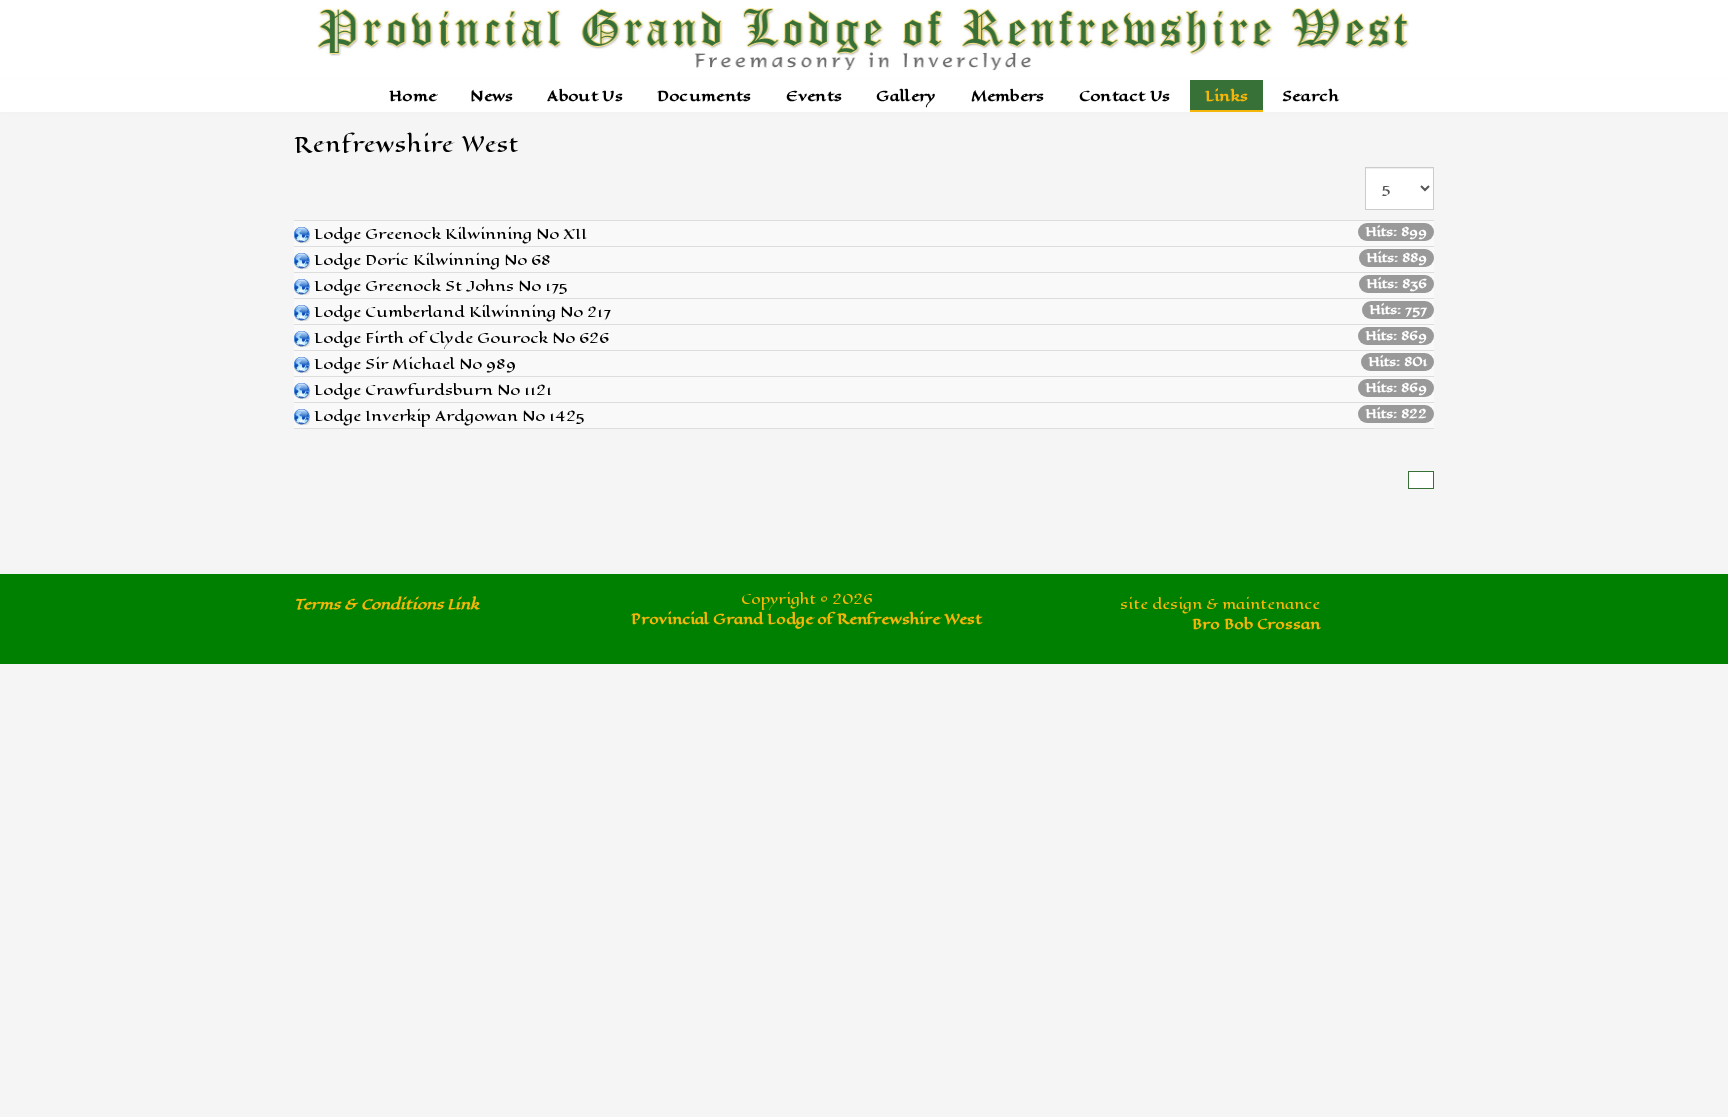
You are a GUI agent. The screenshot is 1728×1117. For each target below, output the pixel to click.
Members (1008, 95)
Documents (704, 95)
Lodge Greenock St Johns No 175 (441, 285)
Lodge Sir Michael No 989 (415, 363)
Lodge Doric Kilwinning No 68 (432, 259)
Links (1227, 95)
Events (814, 95)
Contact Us (1125, 95)
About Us (584, 95)
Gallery (906, 95)
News (491, 95)
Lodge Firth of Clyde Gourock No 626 (461, 337)
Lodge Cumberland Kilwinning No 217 (462, 311)
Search (1310, 95)
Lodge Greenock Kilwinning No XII (450, 233)
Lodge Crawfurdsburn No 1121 (433, 389)
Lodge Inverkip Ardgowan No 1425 (449, 415)
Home (412, 95)
